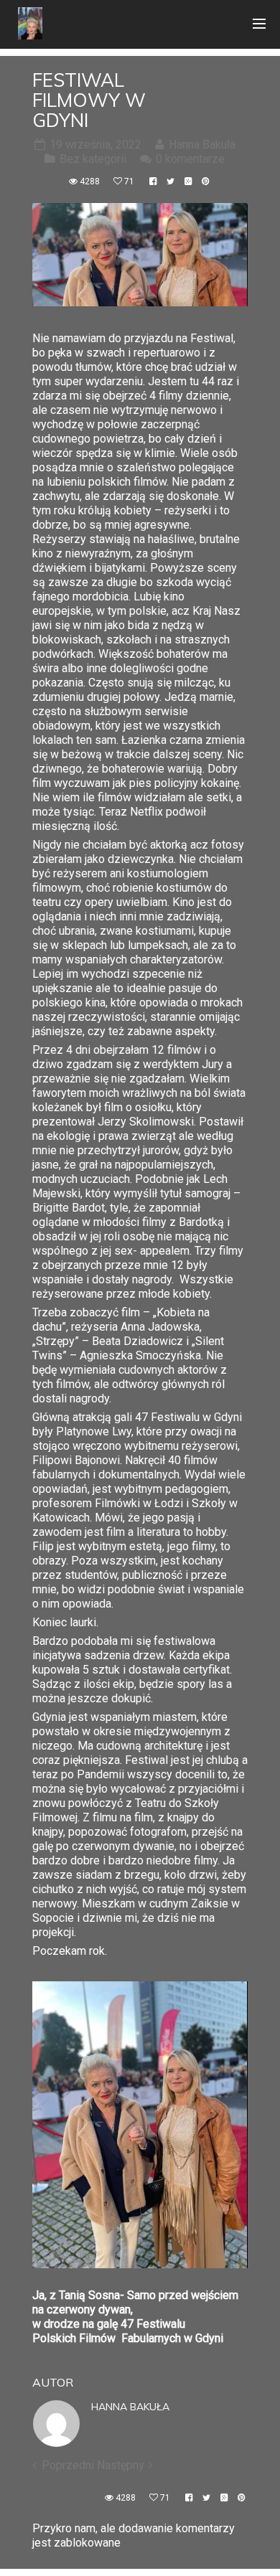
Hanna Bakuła (130, 2407)
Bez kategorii (93, 159)
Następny (121, 2465)
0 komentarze (190, 159)
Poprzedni (68, 2465)
